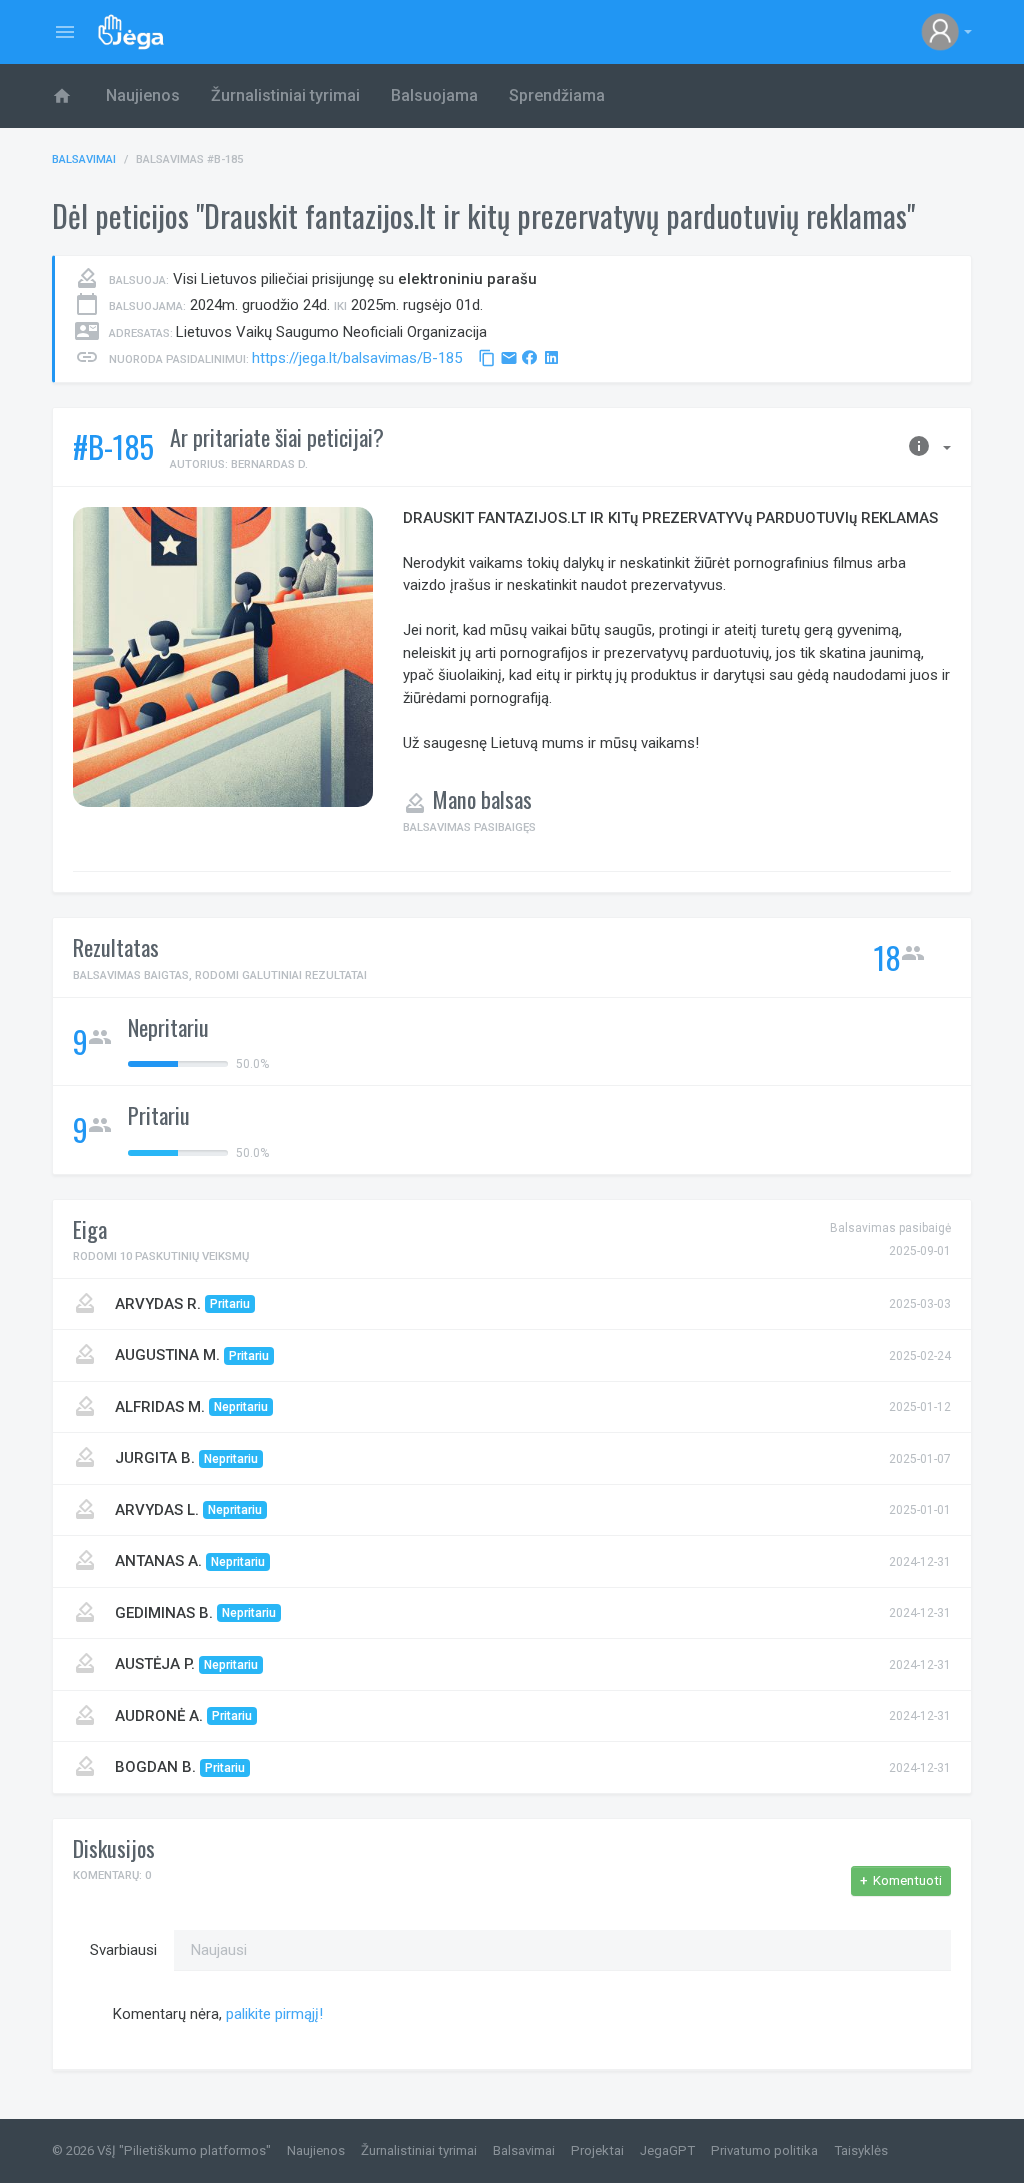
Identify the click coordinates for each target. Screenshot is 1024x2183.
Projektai (597, 2150)
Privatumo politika (764, 2150)
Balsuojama (434, 95)
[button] (946, 32)
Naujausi (219, 1950)
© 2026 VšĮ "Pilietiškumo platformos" (161, 2150)
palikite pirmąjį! (274, 2014)
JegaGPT (667, 2150)
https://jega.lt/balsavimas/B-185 (357, 358)
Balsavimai (84, 159)
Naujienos (143, 95)
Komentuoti (901, 1880)
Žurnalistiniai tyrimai (285, 95)
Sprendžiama (557, 95)
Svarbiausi (123, 1950)
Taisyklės (861, 2150)
